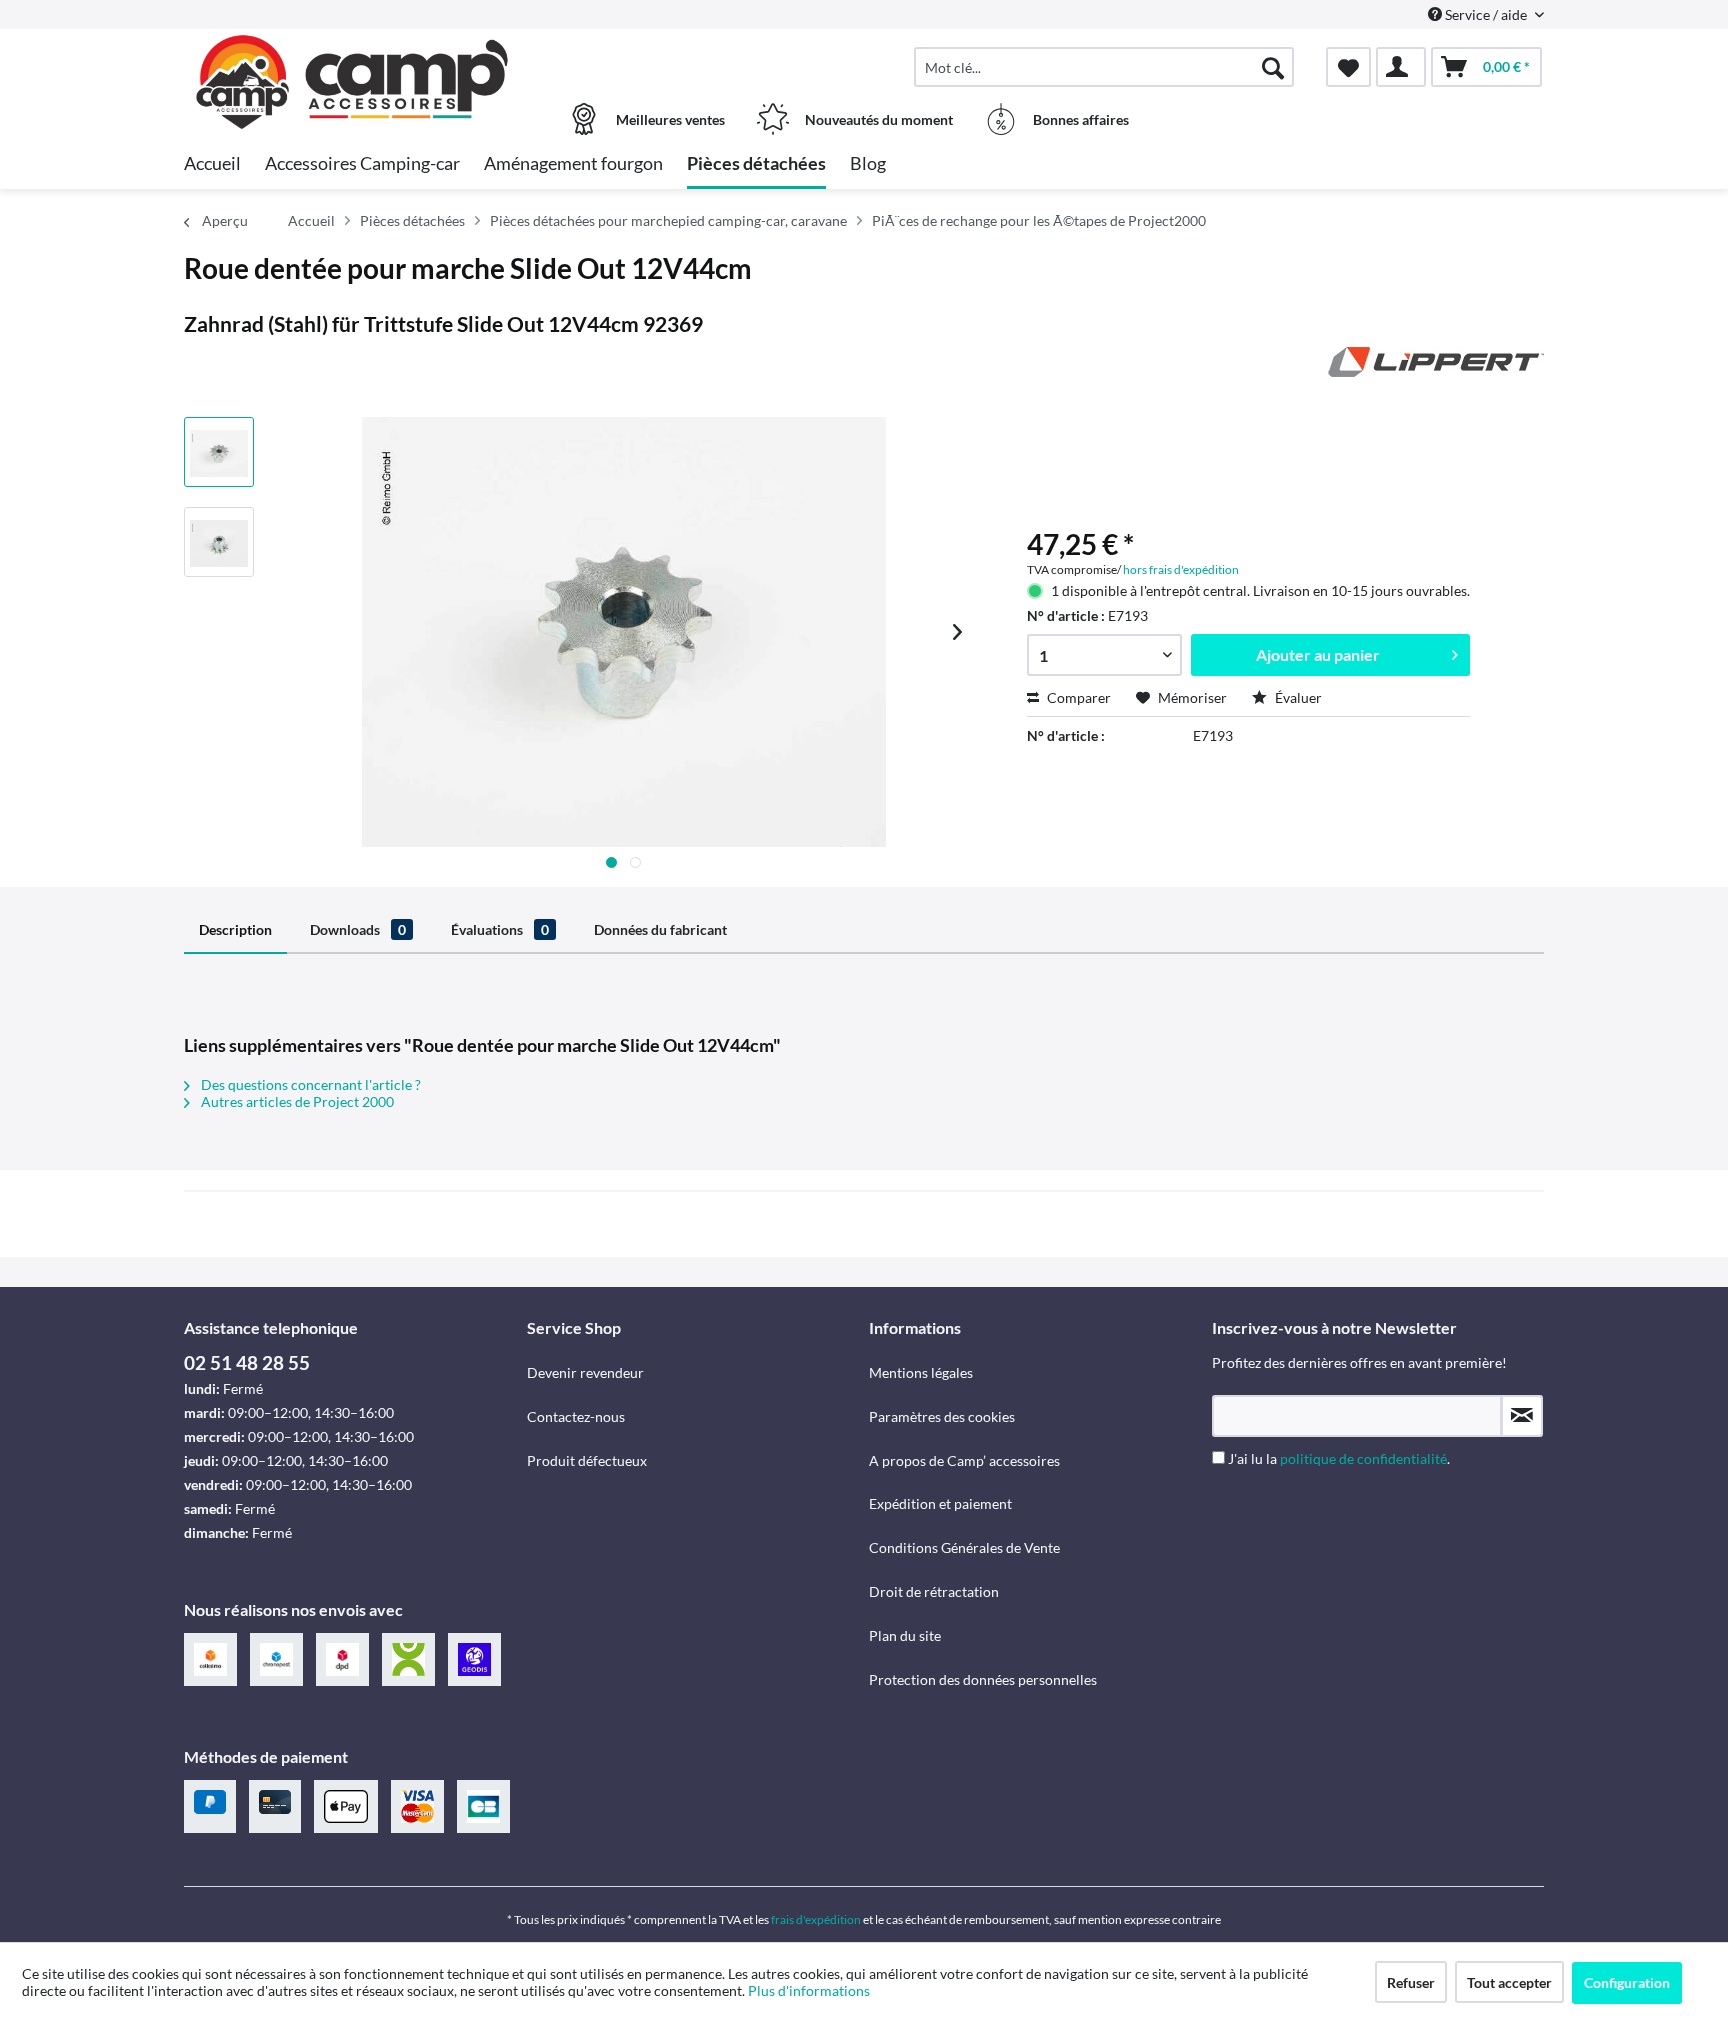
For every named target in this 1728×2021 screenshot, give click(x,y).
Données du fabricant (660, 929)
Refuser (1411, 1982)
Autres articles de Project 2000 (296, 1101)
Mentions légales (921, 1372)
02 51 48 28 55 (247, 1362)
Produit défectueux (587, 1460)
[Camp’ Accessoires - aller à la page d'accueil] (353, 57)
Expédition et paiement (940, 1503)
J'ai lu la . (1339, 1458)
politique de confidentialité (1363, 1458)
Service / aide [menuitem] (1486, 14)
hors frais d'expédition (1181, 569)
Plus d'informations (810, 1990)
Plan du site (905, 1635)
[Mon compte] (1401, 67)
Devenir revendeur (585, 1372)
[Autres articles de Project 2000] (1436, 382)
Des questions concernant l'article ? (309, 1084)
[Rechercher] (1273, 67)
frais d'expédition (816, 1919)
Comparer (1077, 697)
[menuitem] (1104, 67)
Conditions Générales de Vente (964, 1547)
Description (235, 929)
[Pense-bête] (1348, 67)
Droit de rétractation (934, 1591)
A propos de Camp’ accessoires (964, 1460)
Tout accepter (1509, 1982)
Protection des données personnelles (983, 1679)
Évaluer (1297, 697)
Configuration (1627, 1982)
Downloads (358, 929)
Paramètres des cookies (942, 1416)
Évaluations (500, 929)
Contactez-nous (576, 1416)
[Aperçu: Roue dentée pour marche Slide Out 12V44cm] (219, 452)
